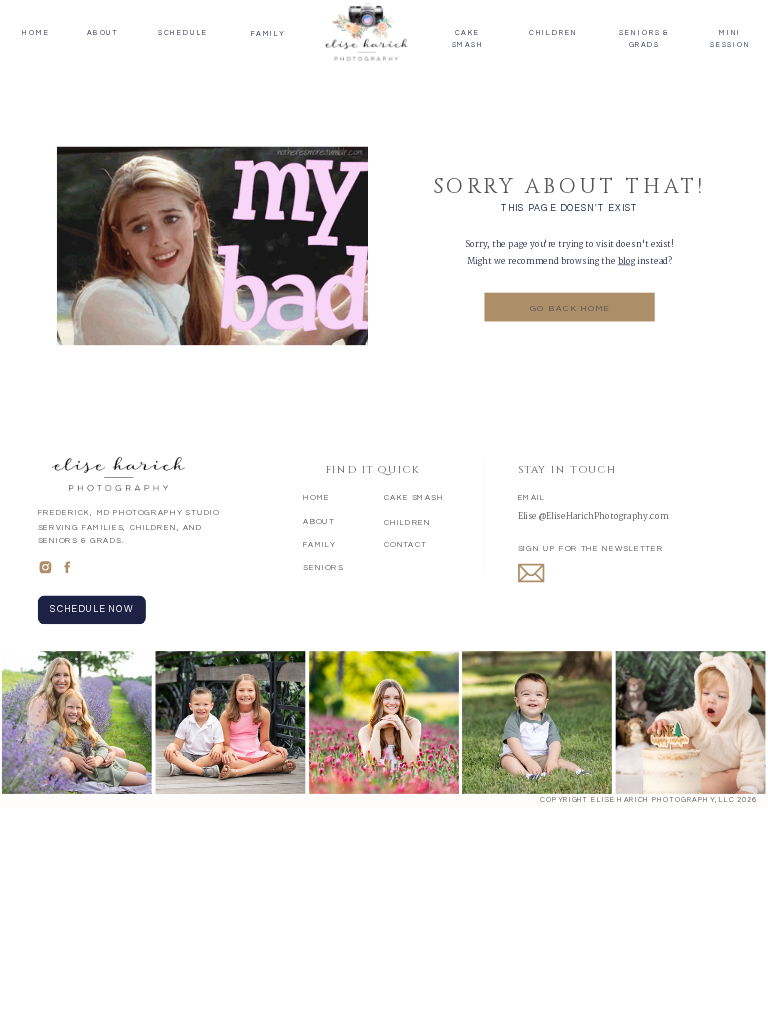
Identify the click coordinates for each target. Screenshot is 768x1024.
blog (626, 261)
